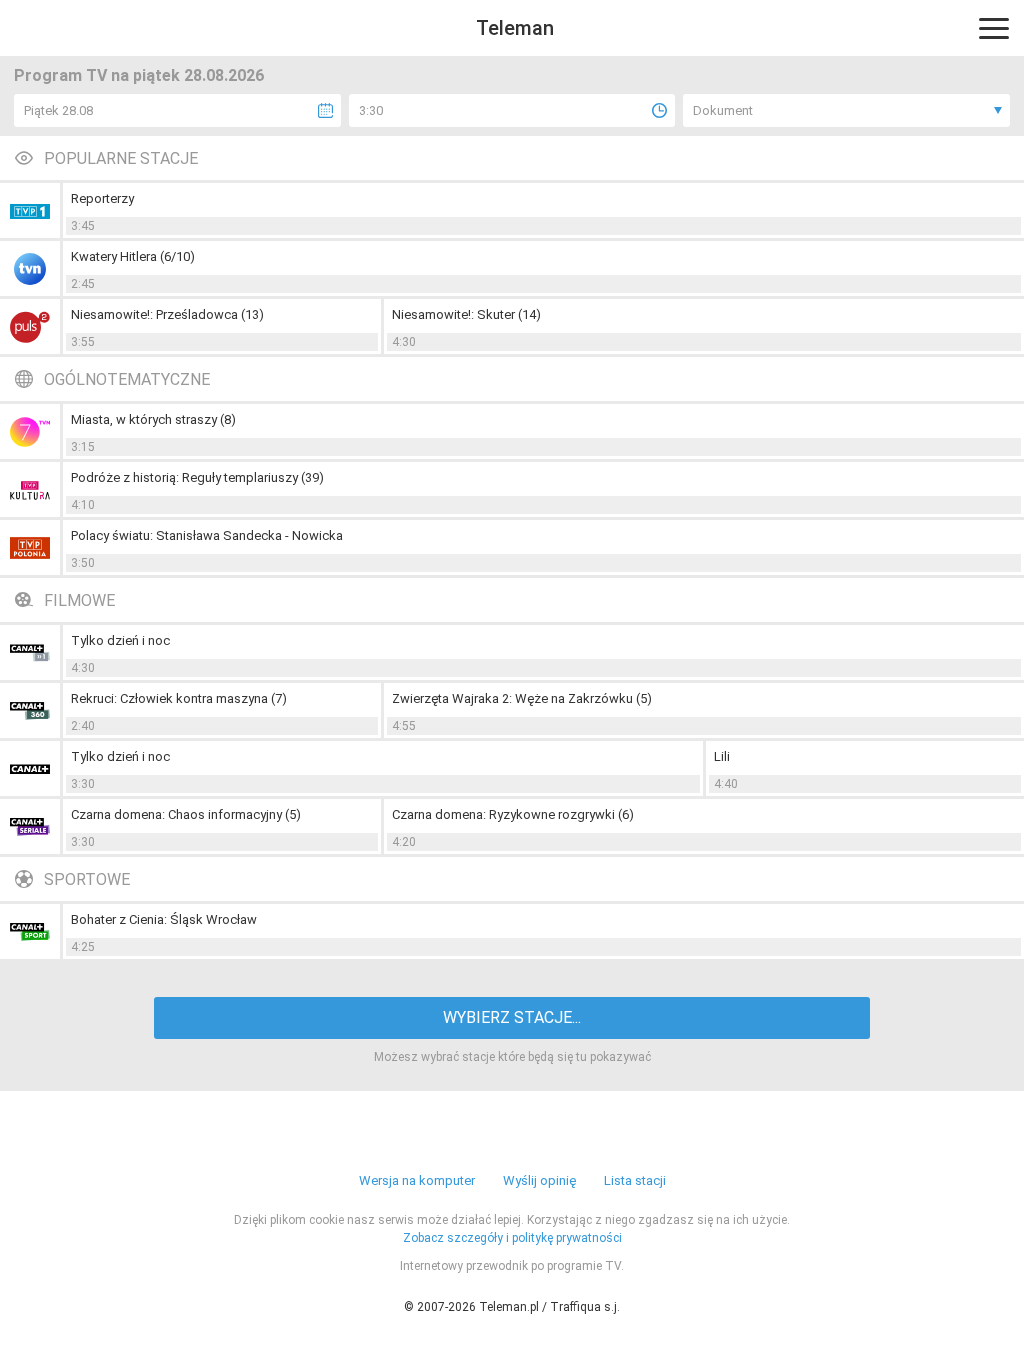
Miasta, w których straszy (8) (153, 419)
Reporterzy (102, 198)
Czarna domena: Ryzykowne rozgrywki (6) (513, 814)
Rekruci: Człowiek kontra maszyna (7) (179, 698)
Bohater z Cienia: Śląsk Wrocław (164, 919)
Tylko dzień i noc (120, 640)
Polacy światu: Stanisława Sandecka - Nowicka (207, 535)
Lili (722, 756)
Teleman (515, 28)
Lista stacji (635, 1180)
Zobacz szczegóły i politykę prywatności (512, 1238)
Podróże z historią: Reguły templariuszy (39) (197, 477)
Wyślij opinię (539, 1180)
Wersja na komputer (417, 1180)
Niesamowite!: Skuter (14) (466, 314)
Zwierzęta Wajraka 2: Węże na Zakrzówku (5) (522, 698)
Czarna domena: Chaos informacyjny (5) (186, 814)
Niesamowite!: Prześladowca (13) (167, 314)
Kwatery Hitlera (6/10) (133, 256)
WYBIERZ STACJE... (512, 1017)
